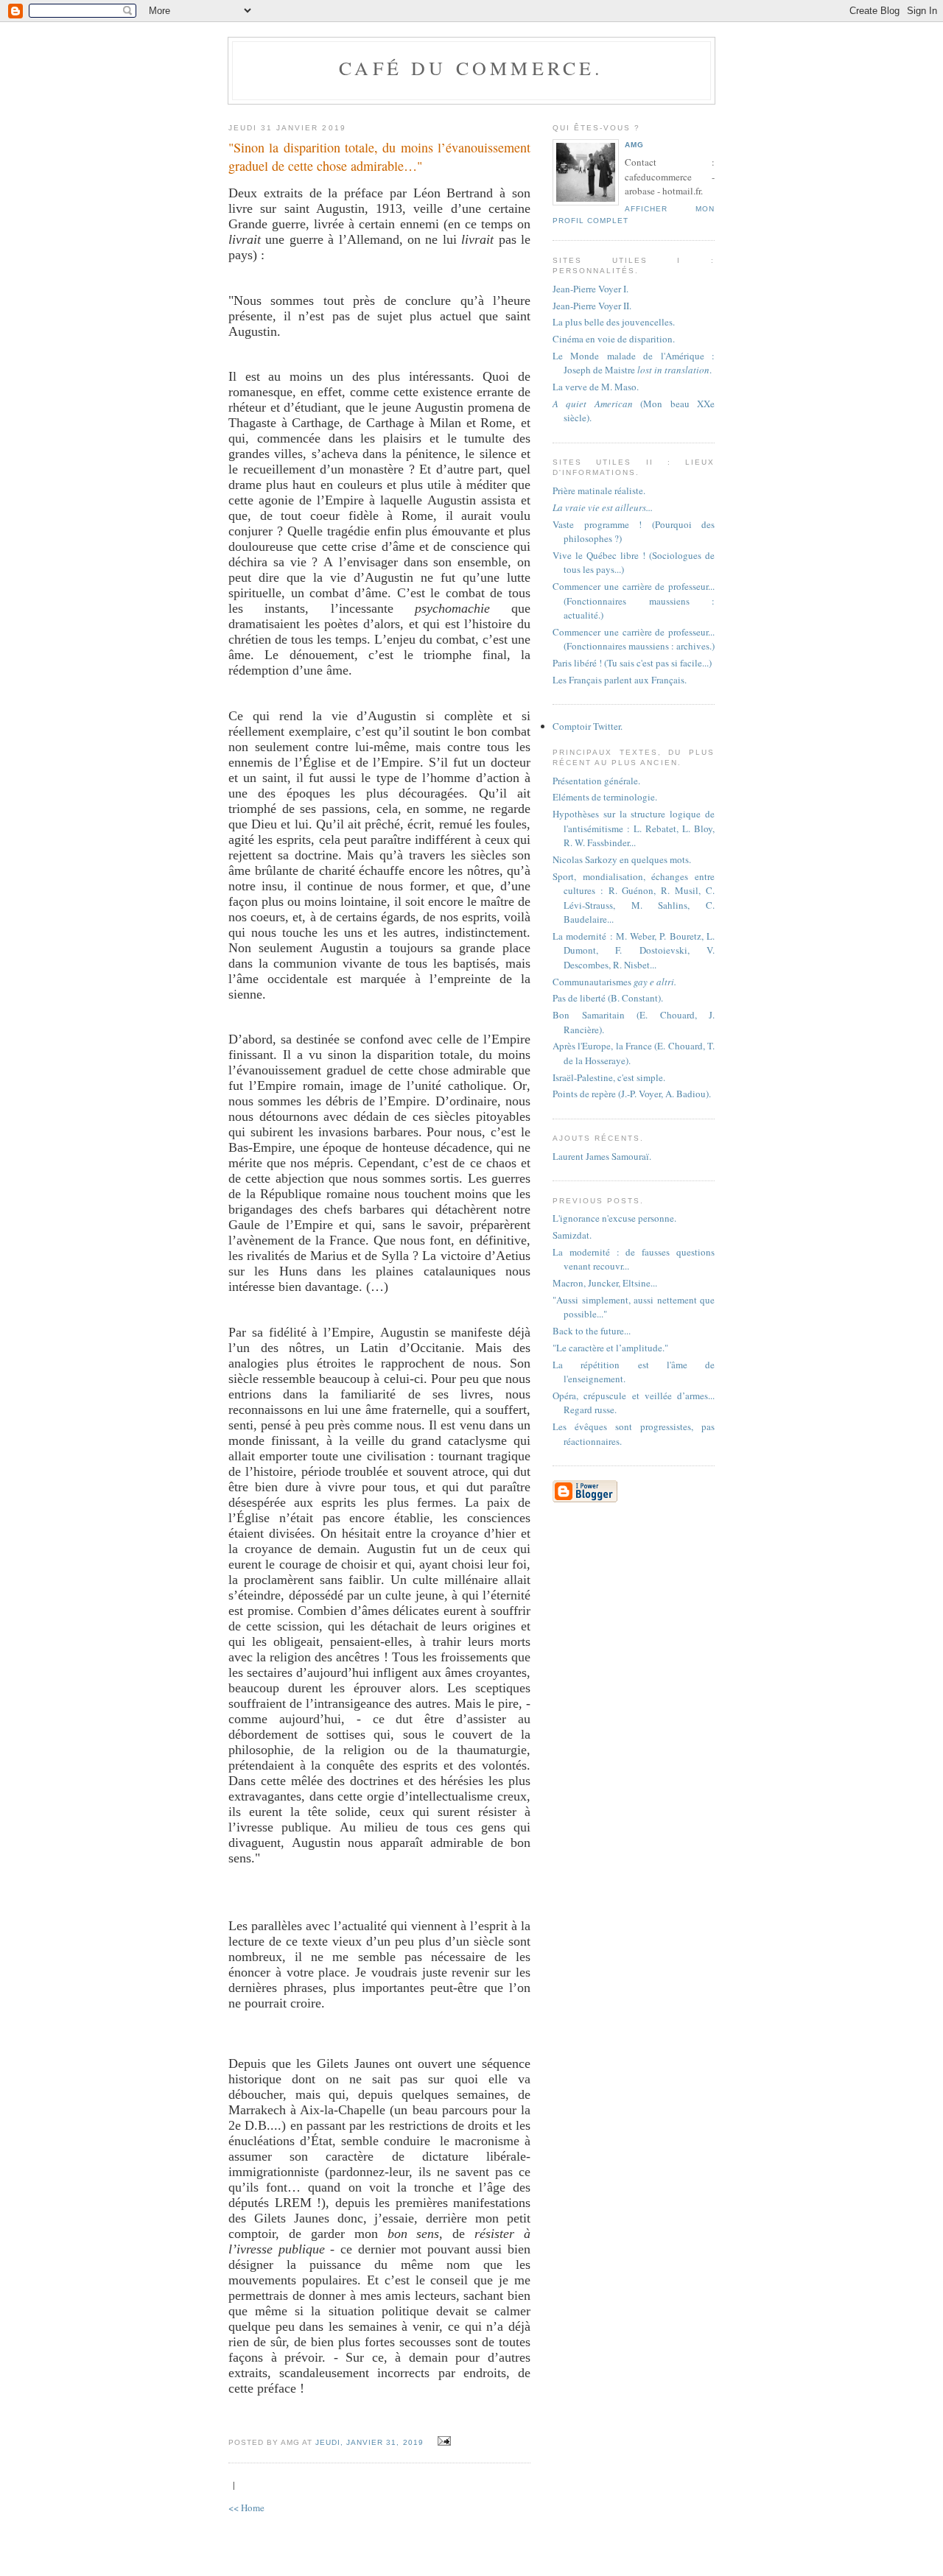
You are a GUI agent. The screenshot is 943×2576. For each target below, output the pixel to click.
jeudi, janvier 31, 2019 (369, 2442)
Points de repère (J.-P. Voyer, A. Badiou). (632, 1094)
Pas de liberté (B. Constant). (608, 998)
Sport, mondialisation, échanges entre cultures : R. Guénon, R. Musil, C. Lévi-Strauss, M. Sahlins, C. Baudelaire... (634, 898)
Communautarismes (614, 982)
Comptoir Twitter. (588, 726)
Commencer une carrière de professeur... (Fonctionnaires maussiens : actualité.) (634, 601)
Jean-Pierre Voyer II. (592, 306)
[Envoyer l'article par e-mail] (442, 2441)
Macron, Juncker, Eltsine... (605, 1283)
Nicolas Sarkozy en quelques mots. (622, 859)
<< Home (246, 2508)
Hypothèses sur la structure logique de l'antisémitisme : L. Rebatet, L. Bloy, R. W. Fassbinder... (634, 828)
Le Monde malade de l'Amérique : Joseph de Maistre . (634, 363)
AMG (634, 145)
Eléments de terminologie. (605, 797)
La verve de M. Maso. (596, 387)
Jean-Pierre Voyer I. (590, 289)
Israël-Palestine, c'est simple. (609, 1077)
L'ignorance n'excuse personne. (614, 1218)
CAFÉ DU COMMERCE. (471, 68)
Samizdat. (572, 1235)
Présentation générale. (596, 781)
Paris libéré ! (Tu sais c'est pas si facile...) (632, 663)
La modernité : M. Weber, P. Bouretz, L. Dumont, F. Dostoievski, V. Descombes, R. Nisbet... (634, 950)
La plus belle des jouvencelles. (614, 322)
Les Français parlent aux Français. (620, 680)
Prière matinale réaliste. (599, 490)
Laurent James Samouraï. (602, 1156)
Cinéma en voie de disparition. (614, 339)
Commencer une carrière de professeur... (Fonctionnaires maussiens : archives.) (634, 639)
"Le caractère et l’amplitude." (610, 1348)
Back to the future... (592, 1331)
